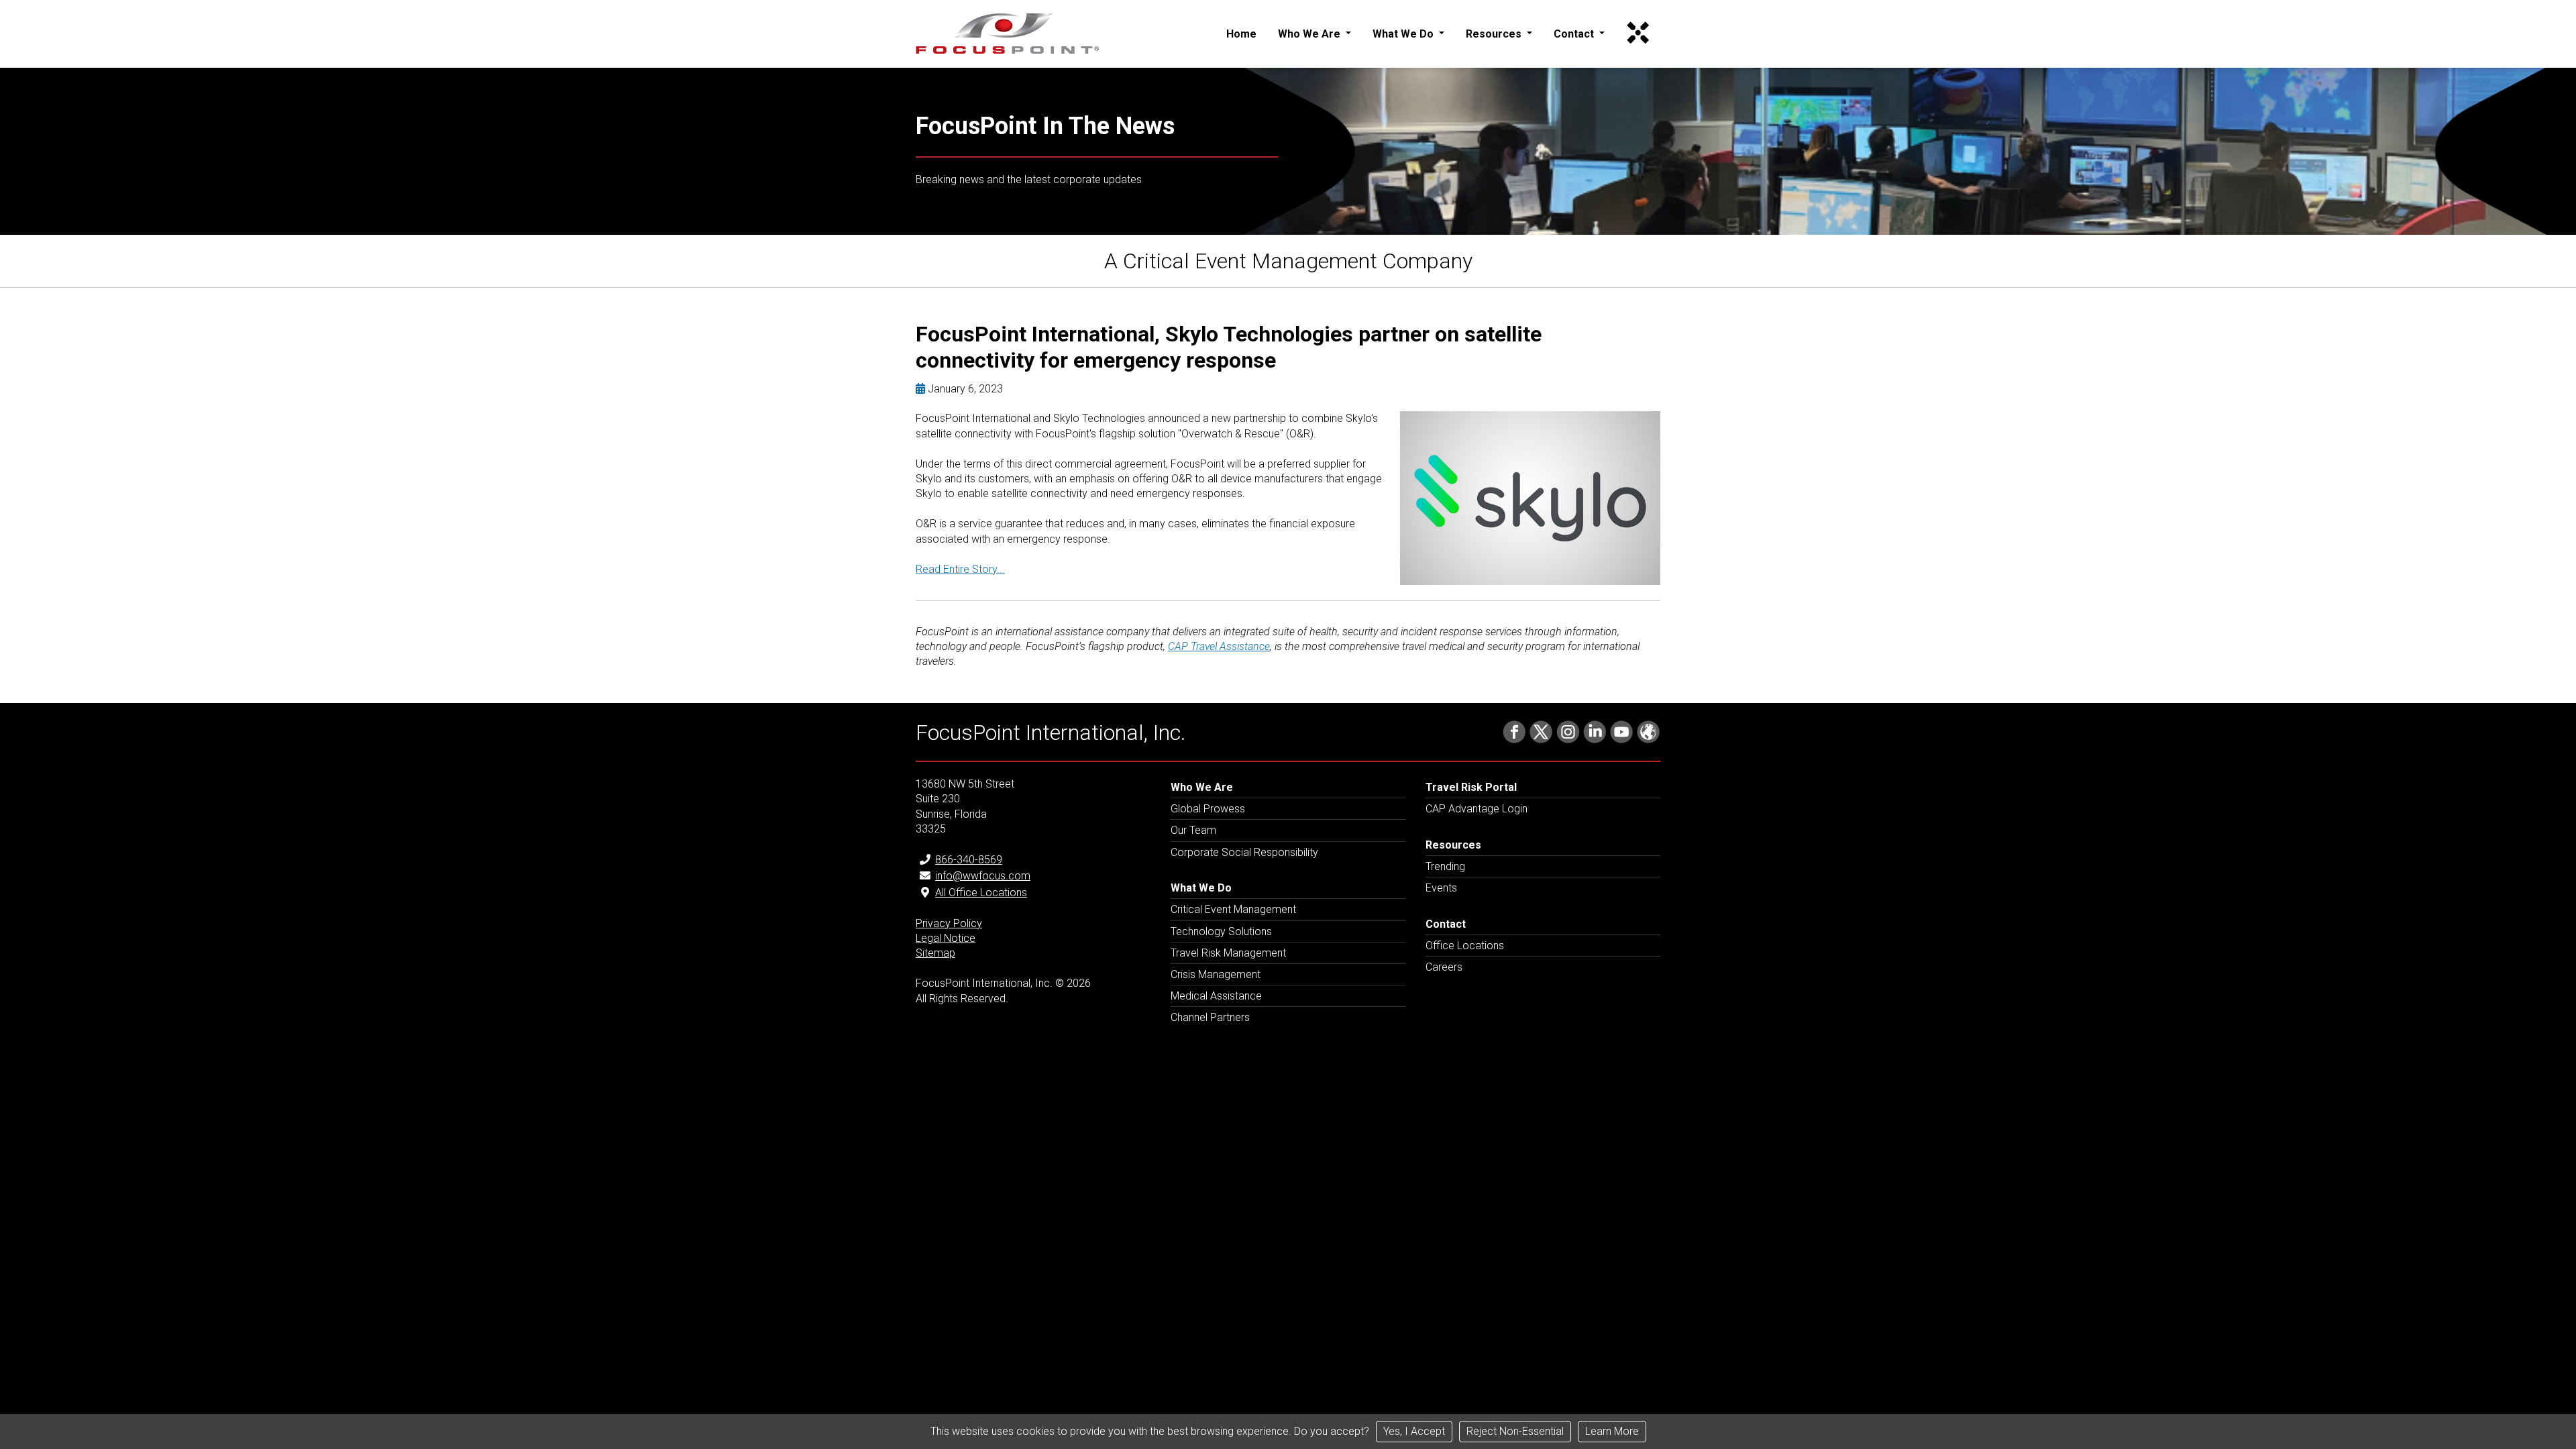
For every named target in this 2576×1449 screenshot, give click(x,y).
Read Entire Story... (960, 569)
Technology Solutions (1221, 931)
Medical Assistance (1216, 996)
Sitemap (935, 953)
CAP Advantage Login (1477, 809)
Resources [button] (1495, 34)
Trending (1445, 866)
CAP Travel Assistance (1219, 646)
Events (1441, 888)
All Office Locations (981, 893)
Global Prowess (1208, 809)
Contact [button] (1575, 34)
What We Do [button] (1404, 34)
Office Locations (1465, 946)
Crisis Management (1216, 974)
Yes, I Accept (1414, 1431)
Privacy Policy (949, 923)
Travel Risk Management (1228, 953)
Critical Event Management (1233, 909)
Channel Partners (1210, 1017)
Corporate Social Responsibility (1244, 852)
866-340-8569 (969, 860)
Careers (1444, 967)
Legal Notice (946, 938)
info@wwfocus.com (983, 876)
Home (1241, 34)
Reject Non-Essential (1515, 1431)
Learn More (1612, 1431)
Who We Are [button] (1310, 34)
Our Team (1193, 830)
